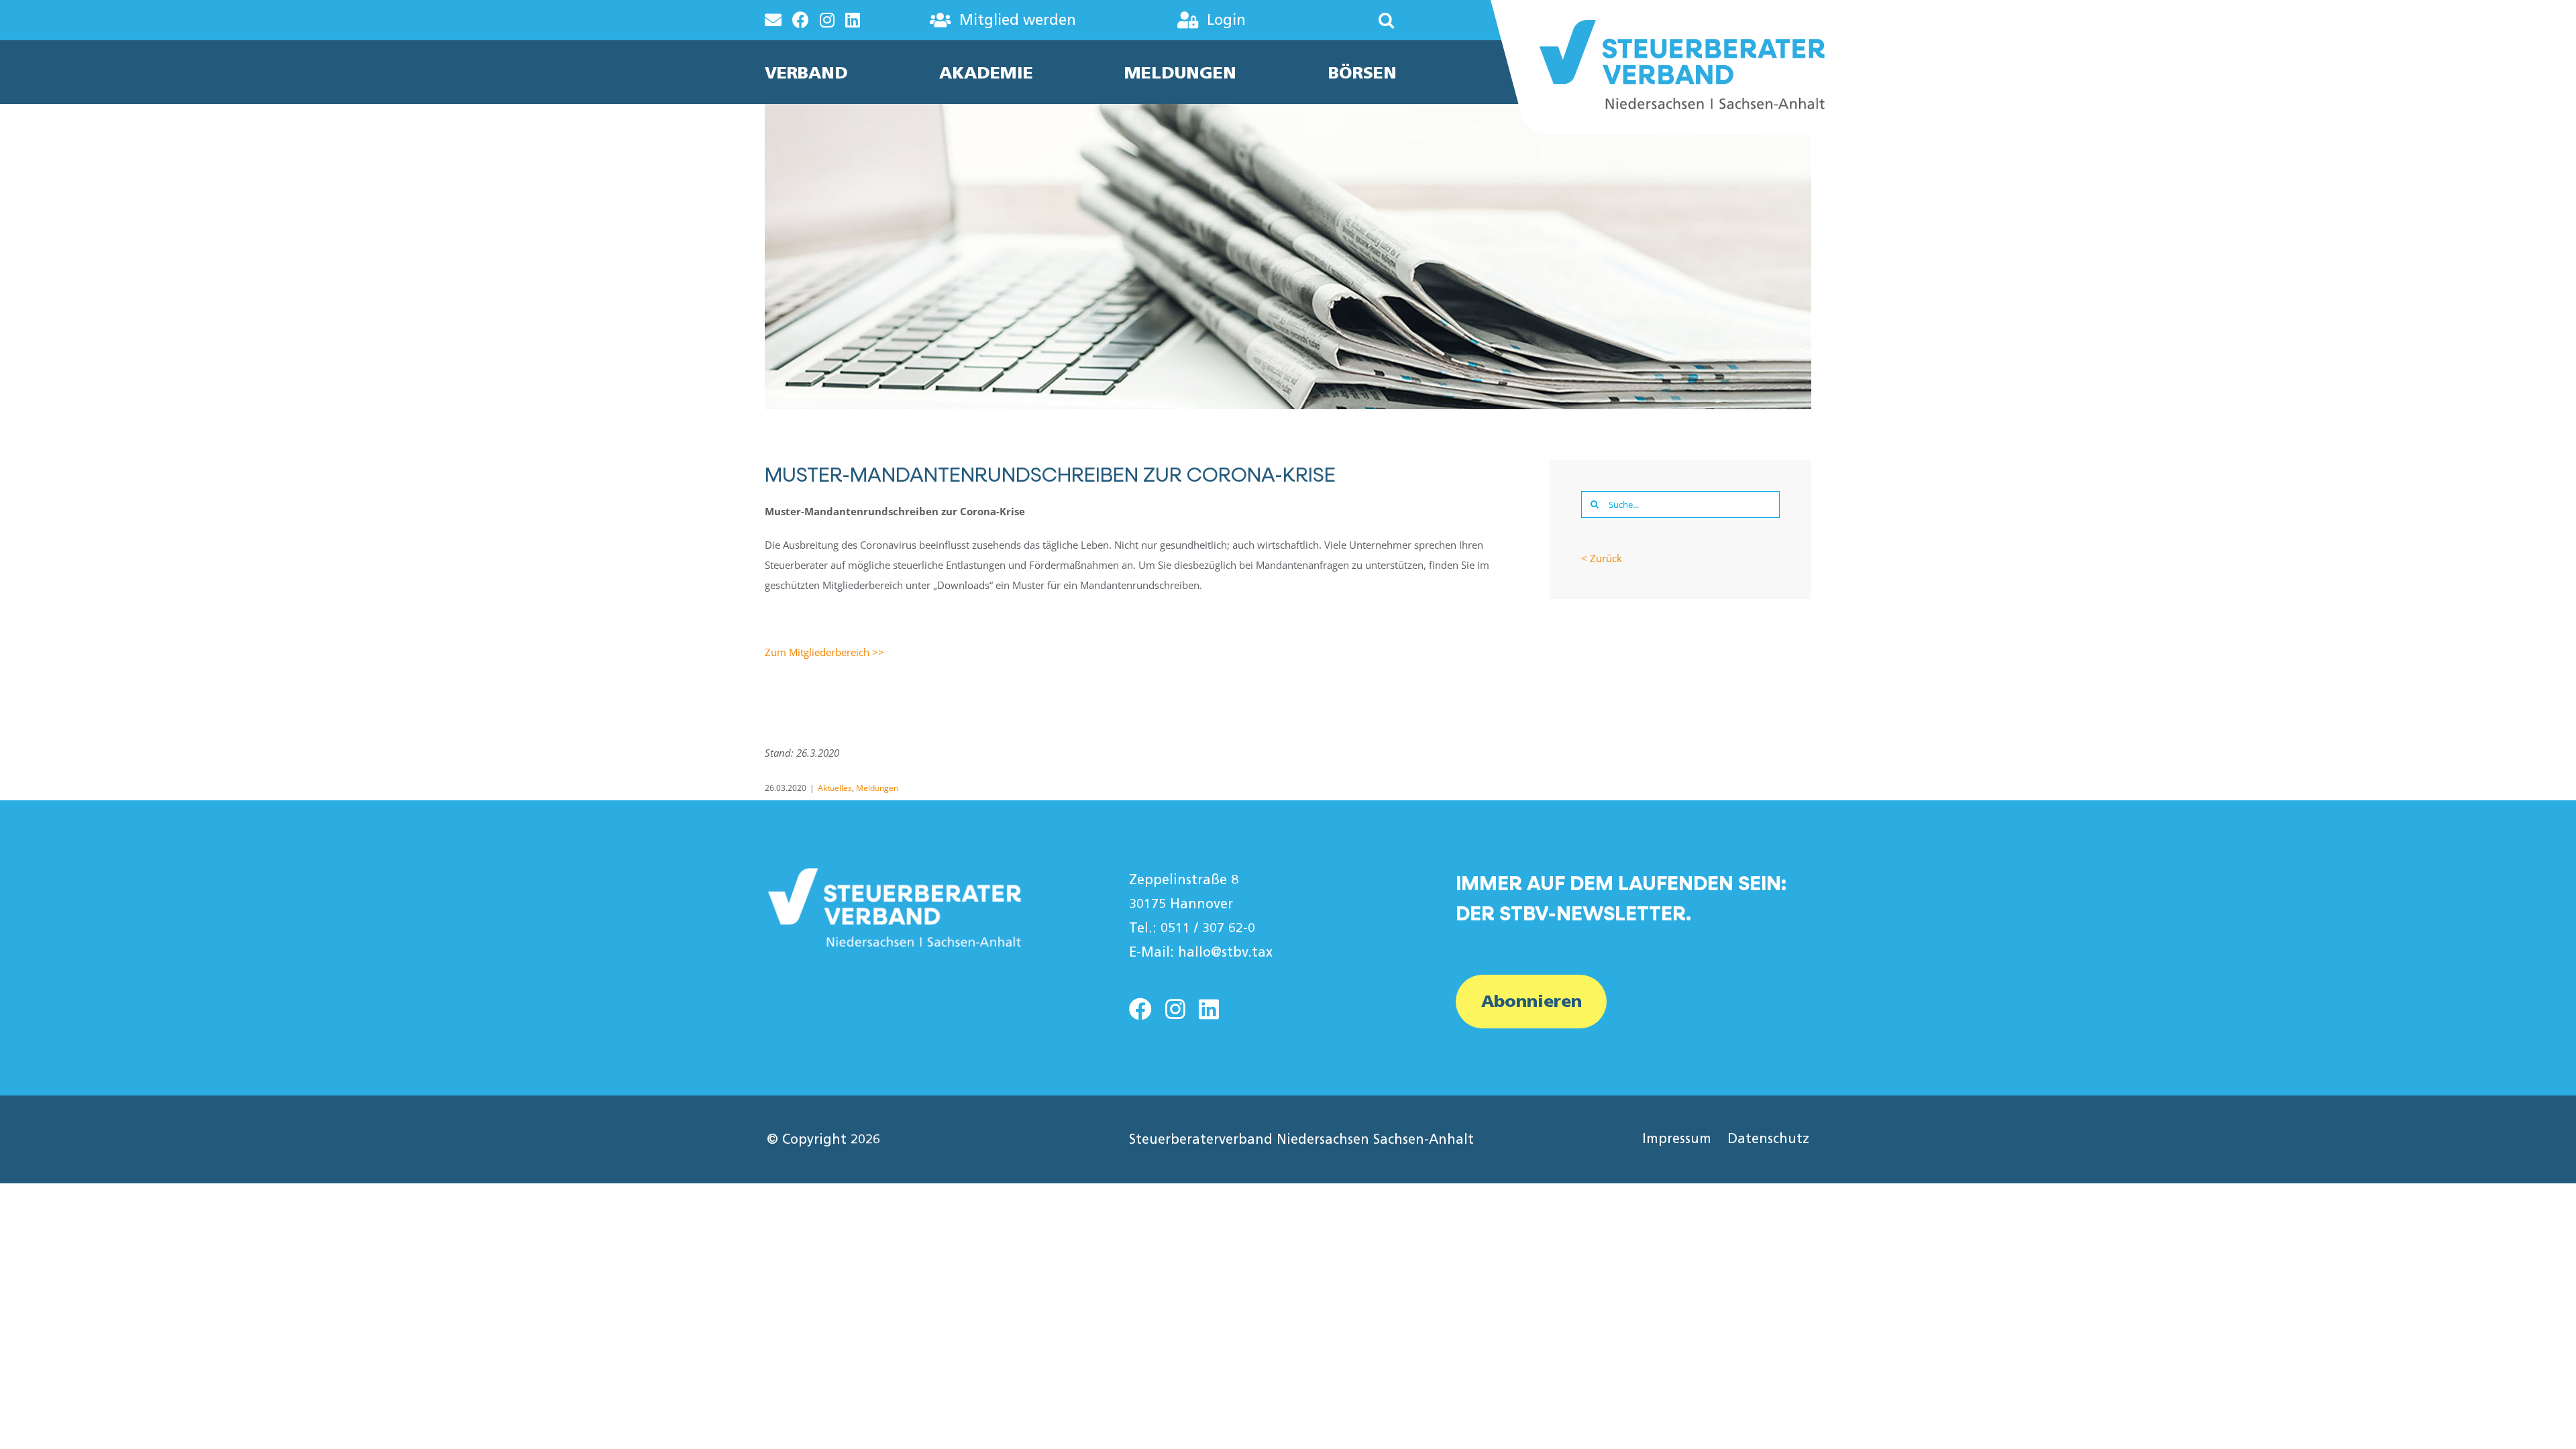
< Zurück (1602, 558)
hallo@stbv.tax (1225, 952)
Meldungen (877, 788)
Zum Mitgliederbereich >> (824, 652)
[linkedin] (1209, 1009)
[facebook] (1140, 1009)
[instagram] (1175, 1009)
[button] (1346, 20)
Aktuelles (835, 788)
